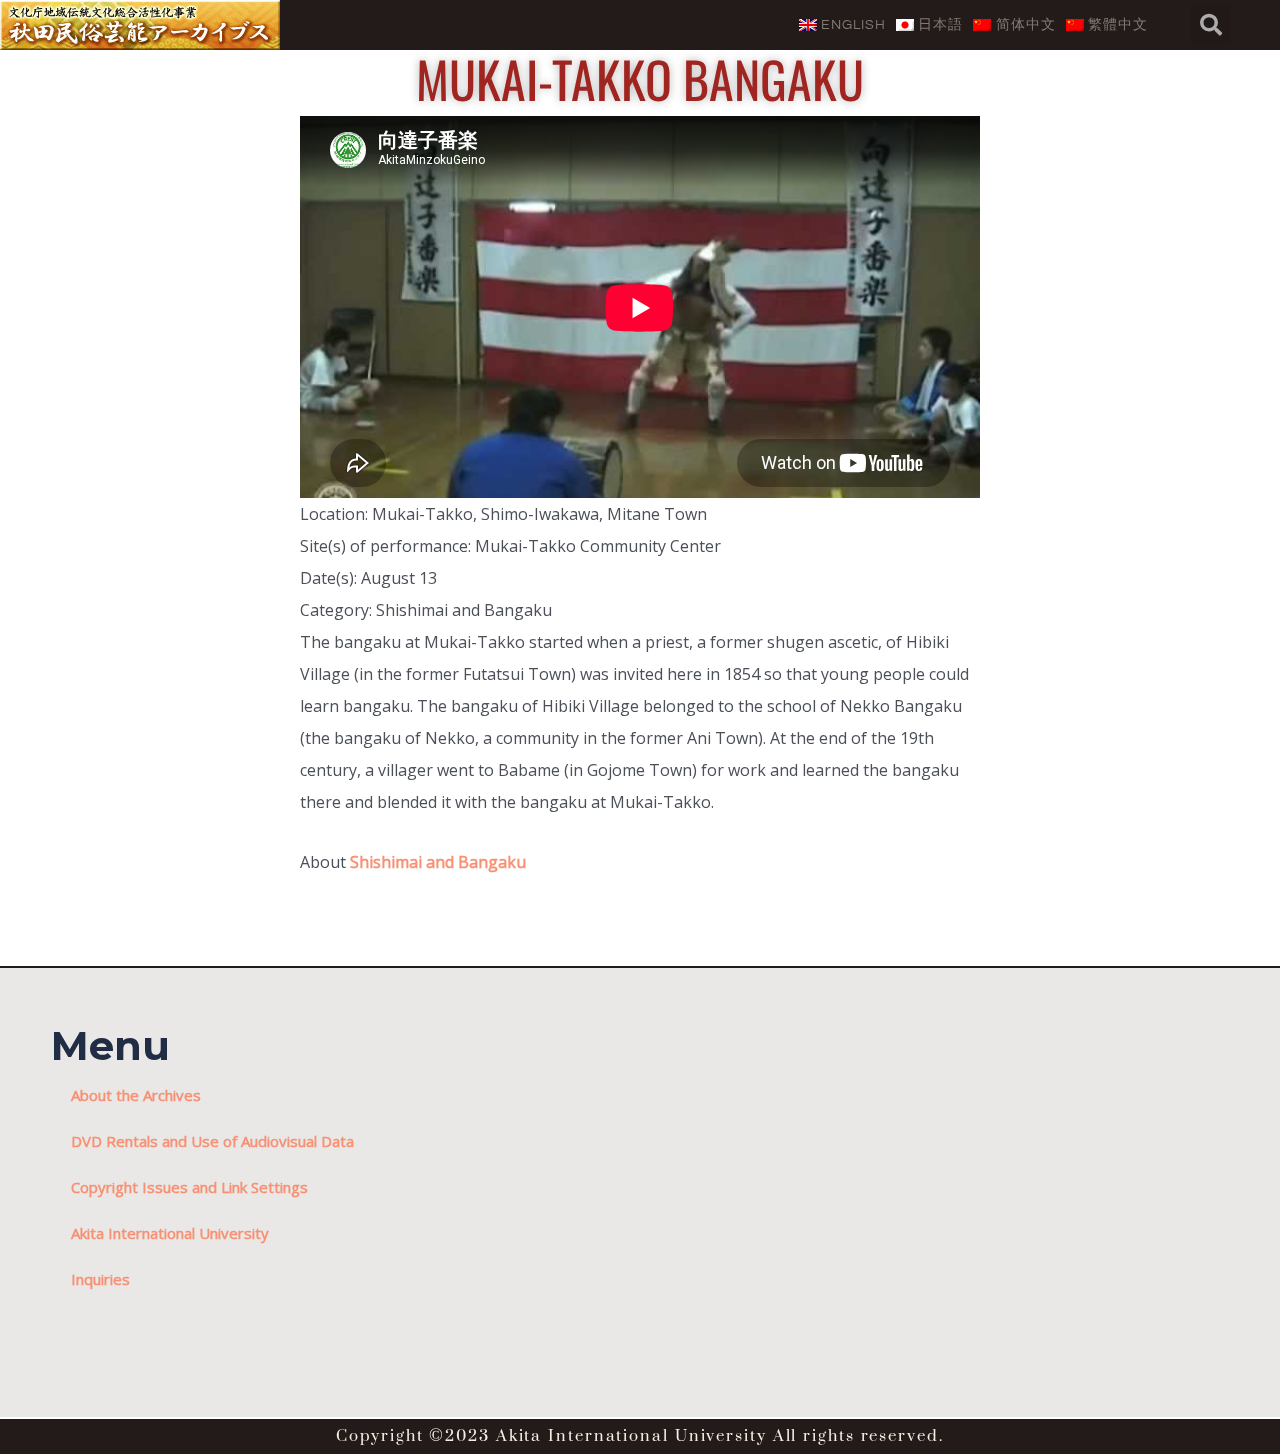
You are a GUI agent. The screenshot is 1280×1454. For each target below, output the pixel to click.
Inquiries (100, 1279)
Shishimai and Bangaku (438, 862)
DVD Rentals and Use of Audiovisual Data (212, 1141)
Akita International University (170, 1233)
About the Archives (136, 1095)
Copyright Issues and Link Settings (189, 1187)
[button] (1211, 25)
